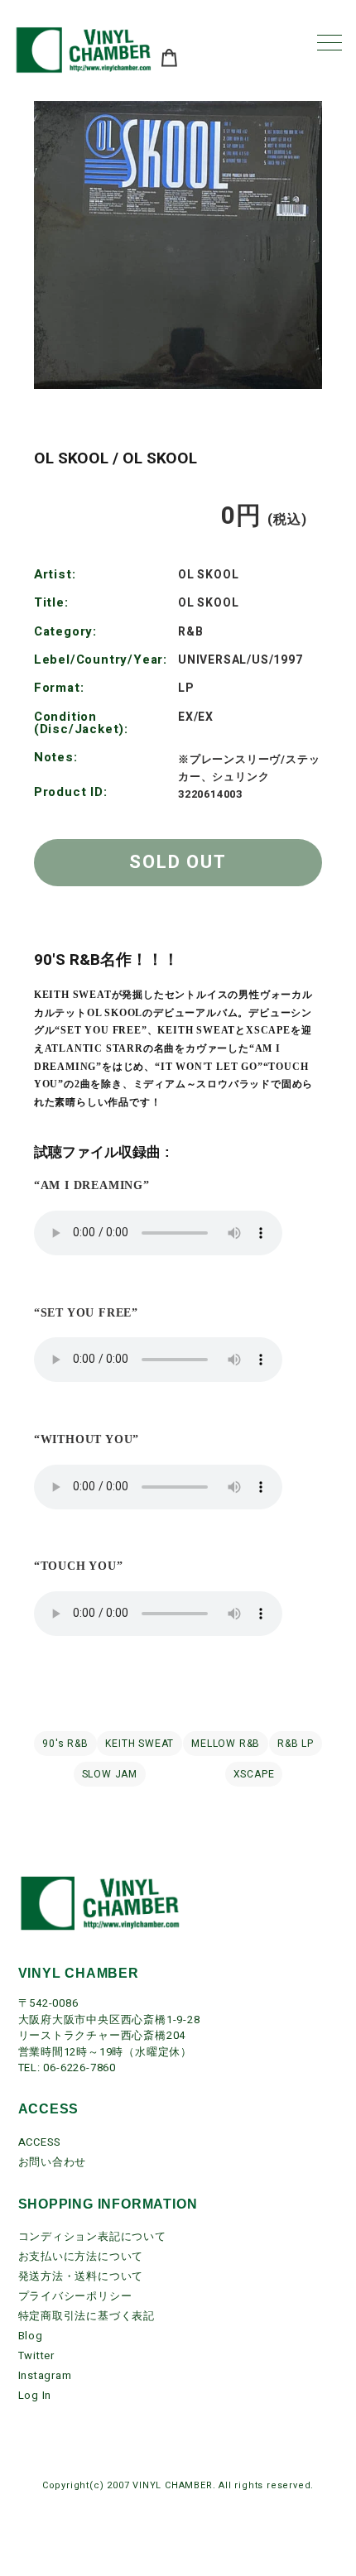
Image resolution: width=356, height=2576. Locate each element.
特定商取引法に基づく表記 (87, 2316)
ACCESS (40, 2142)
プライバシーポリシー (75, 2296)
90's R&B (65, 1744)
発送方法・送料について (81, 2276)
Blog (31, 2336)
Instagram (45, 2375)
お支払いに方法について (81, 2256)
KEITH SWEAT (140, 1744)
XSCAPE (254, 1774)
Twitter (37, 2355)
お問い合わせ (53, 2162)
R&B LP (296, 1744)
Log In (35, 2395)
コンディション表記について (92, 2236)
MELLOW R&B (226, 1744)
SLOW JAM (110, 1774)
